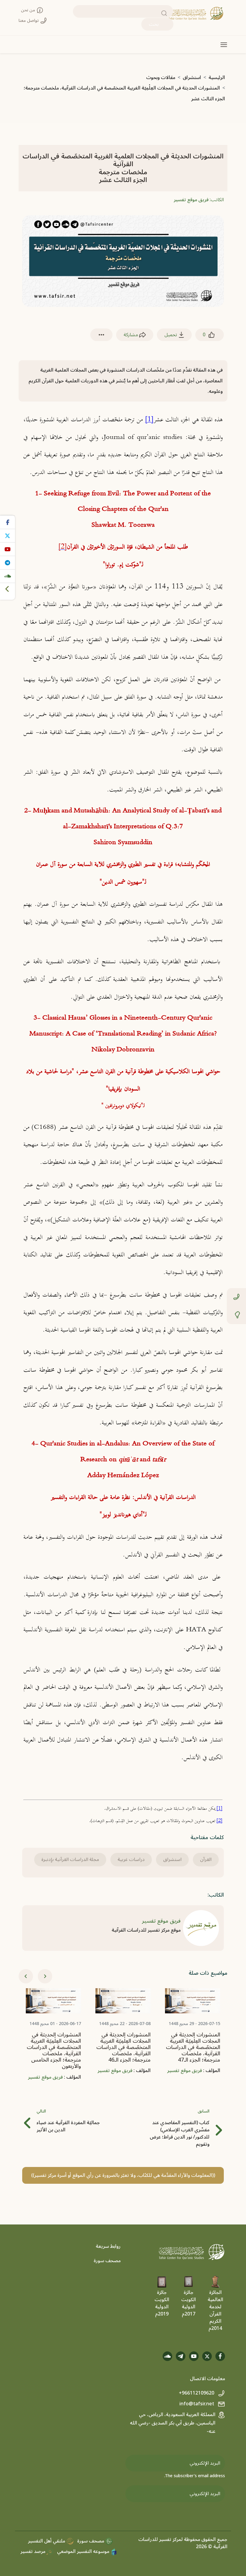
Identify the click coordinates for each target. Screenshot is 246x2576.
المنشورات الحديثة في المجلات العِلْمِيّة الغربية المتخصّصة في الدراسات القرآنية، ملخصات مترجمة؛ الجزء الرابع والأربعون (50, 2057)
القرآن (206, 1859)
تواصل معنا (29, 21)
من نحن (29, 10)
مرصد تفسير (33, 2551)
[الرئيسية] (196, 13)
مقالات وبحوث (161, 78)
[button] (101, 335)
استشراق (192, 78)
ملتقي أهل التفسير (47, 2541)
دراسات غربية (131, 1859)
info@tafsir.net (197, 2404)
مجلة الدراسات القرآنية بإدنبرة (70, 1859)
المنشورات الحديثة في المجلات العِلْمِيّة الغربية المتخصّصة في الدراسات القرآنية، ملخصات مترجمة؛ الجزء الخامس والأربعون (120, 2051)
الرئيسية (217, 78)
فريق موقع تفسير (191, 200)
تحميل (171, 335)
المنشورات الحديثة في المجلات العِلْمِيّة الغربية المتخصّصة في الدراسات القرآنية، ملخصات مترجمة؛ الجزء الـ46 (189, 2048)
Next (45, 1976)
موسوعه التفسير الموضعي (84, 2551)
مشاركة (131, 335)
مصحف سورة (107, 2261)
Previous (26, 1976)
